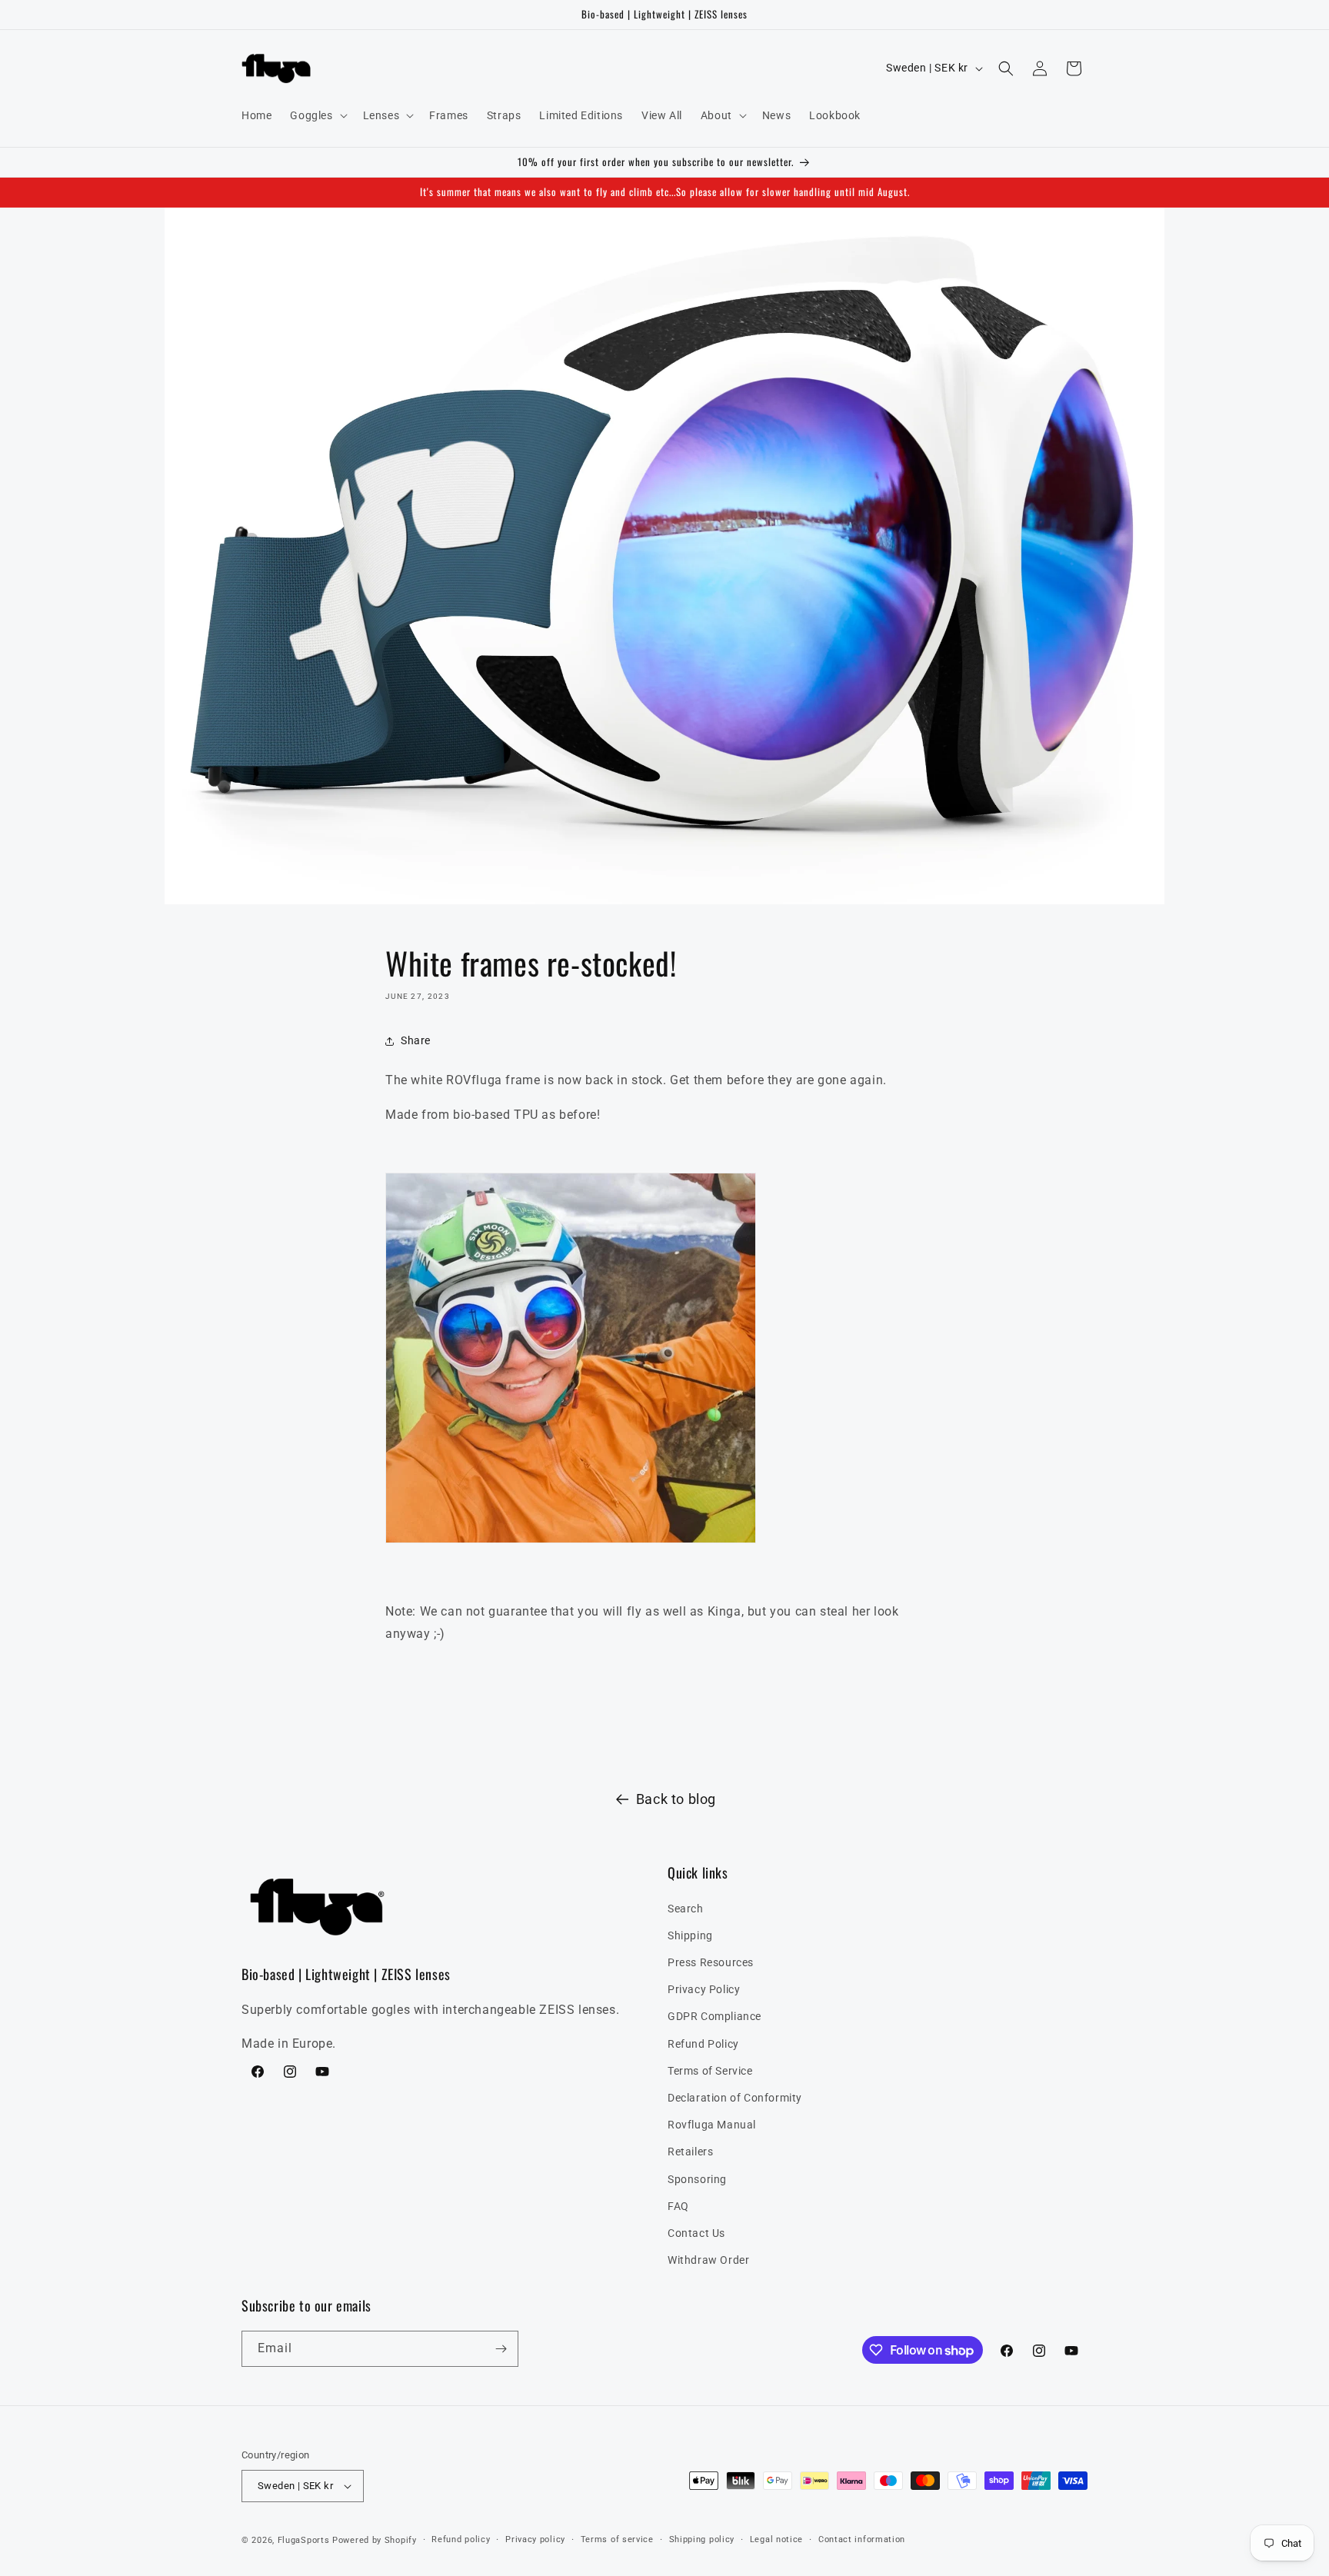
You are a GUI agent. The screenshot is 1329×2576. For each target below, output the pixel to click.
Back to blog (676, 1799)
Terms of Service (710, 2071)
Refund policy (461, 2539)
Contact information (862, 2539)
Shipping (690, 1935)
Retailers (690, 2152)
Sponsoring (697, 2179)
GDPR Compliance (714, 2017)
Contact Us (696, 2233)
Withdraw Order (708, 2260)
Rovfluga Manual (712, 2125)
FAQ (678, 2206)
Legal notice (776, 2539)
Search (686, 1909)
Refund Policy (703, 2044)
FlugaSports (304, 2540)
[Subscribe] (501, 2349)
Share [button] (416, 1040)
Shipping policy (702, 2539)
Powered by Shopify (375, 2540)
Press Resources (711, 1962)
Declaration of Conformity (735, 2098)
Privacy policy (535, 2539)
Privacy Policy (704, 1989)
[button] (317, 115)
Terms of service (617, 2539)
